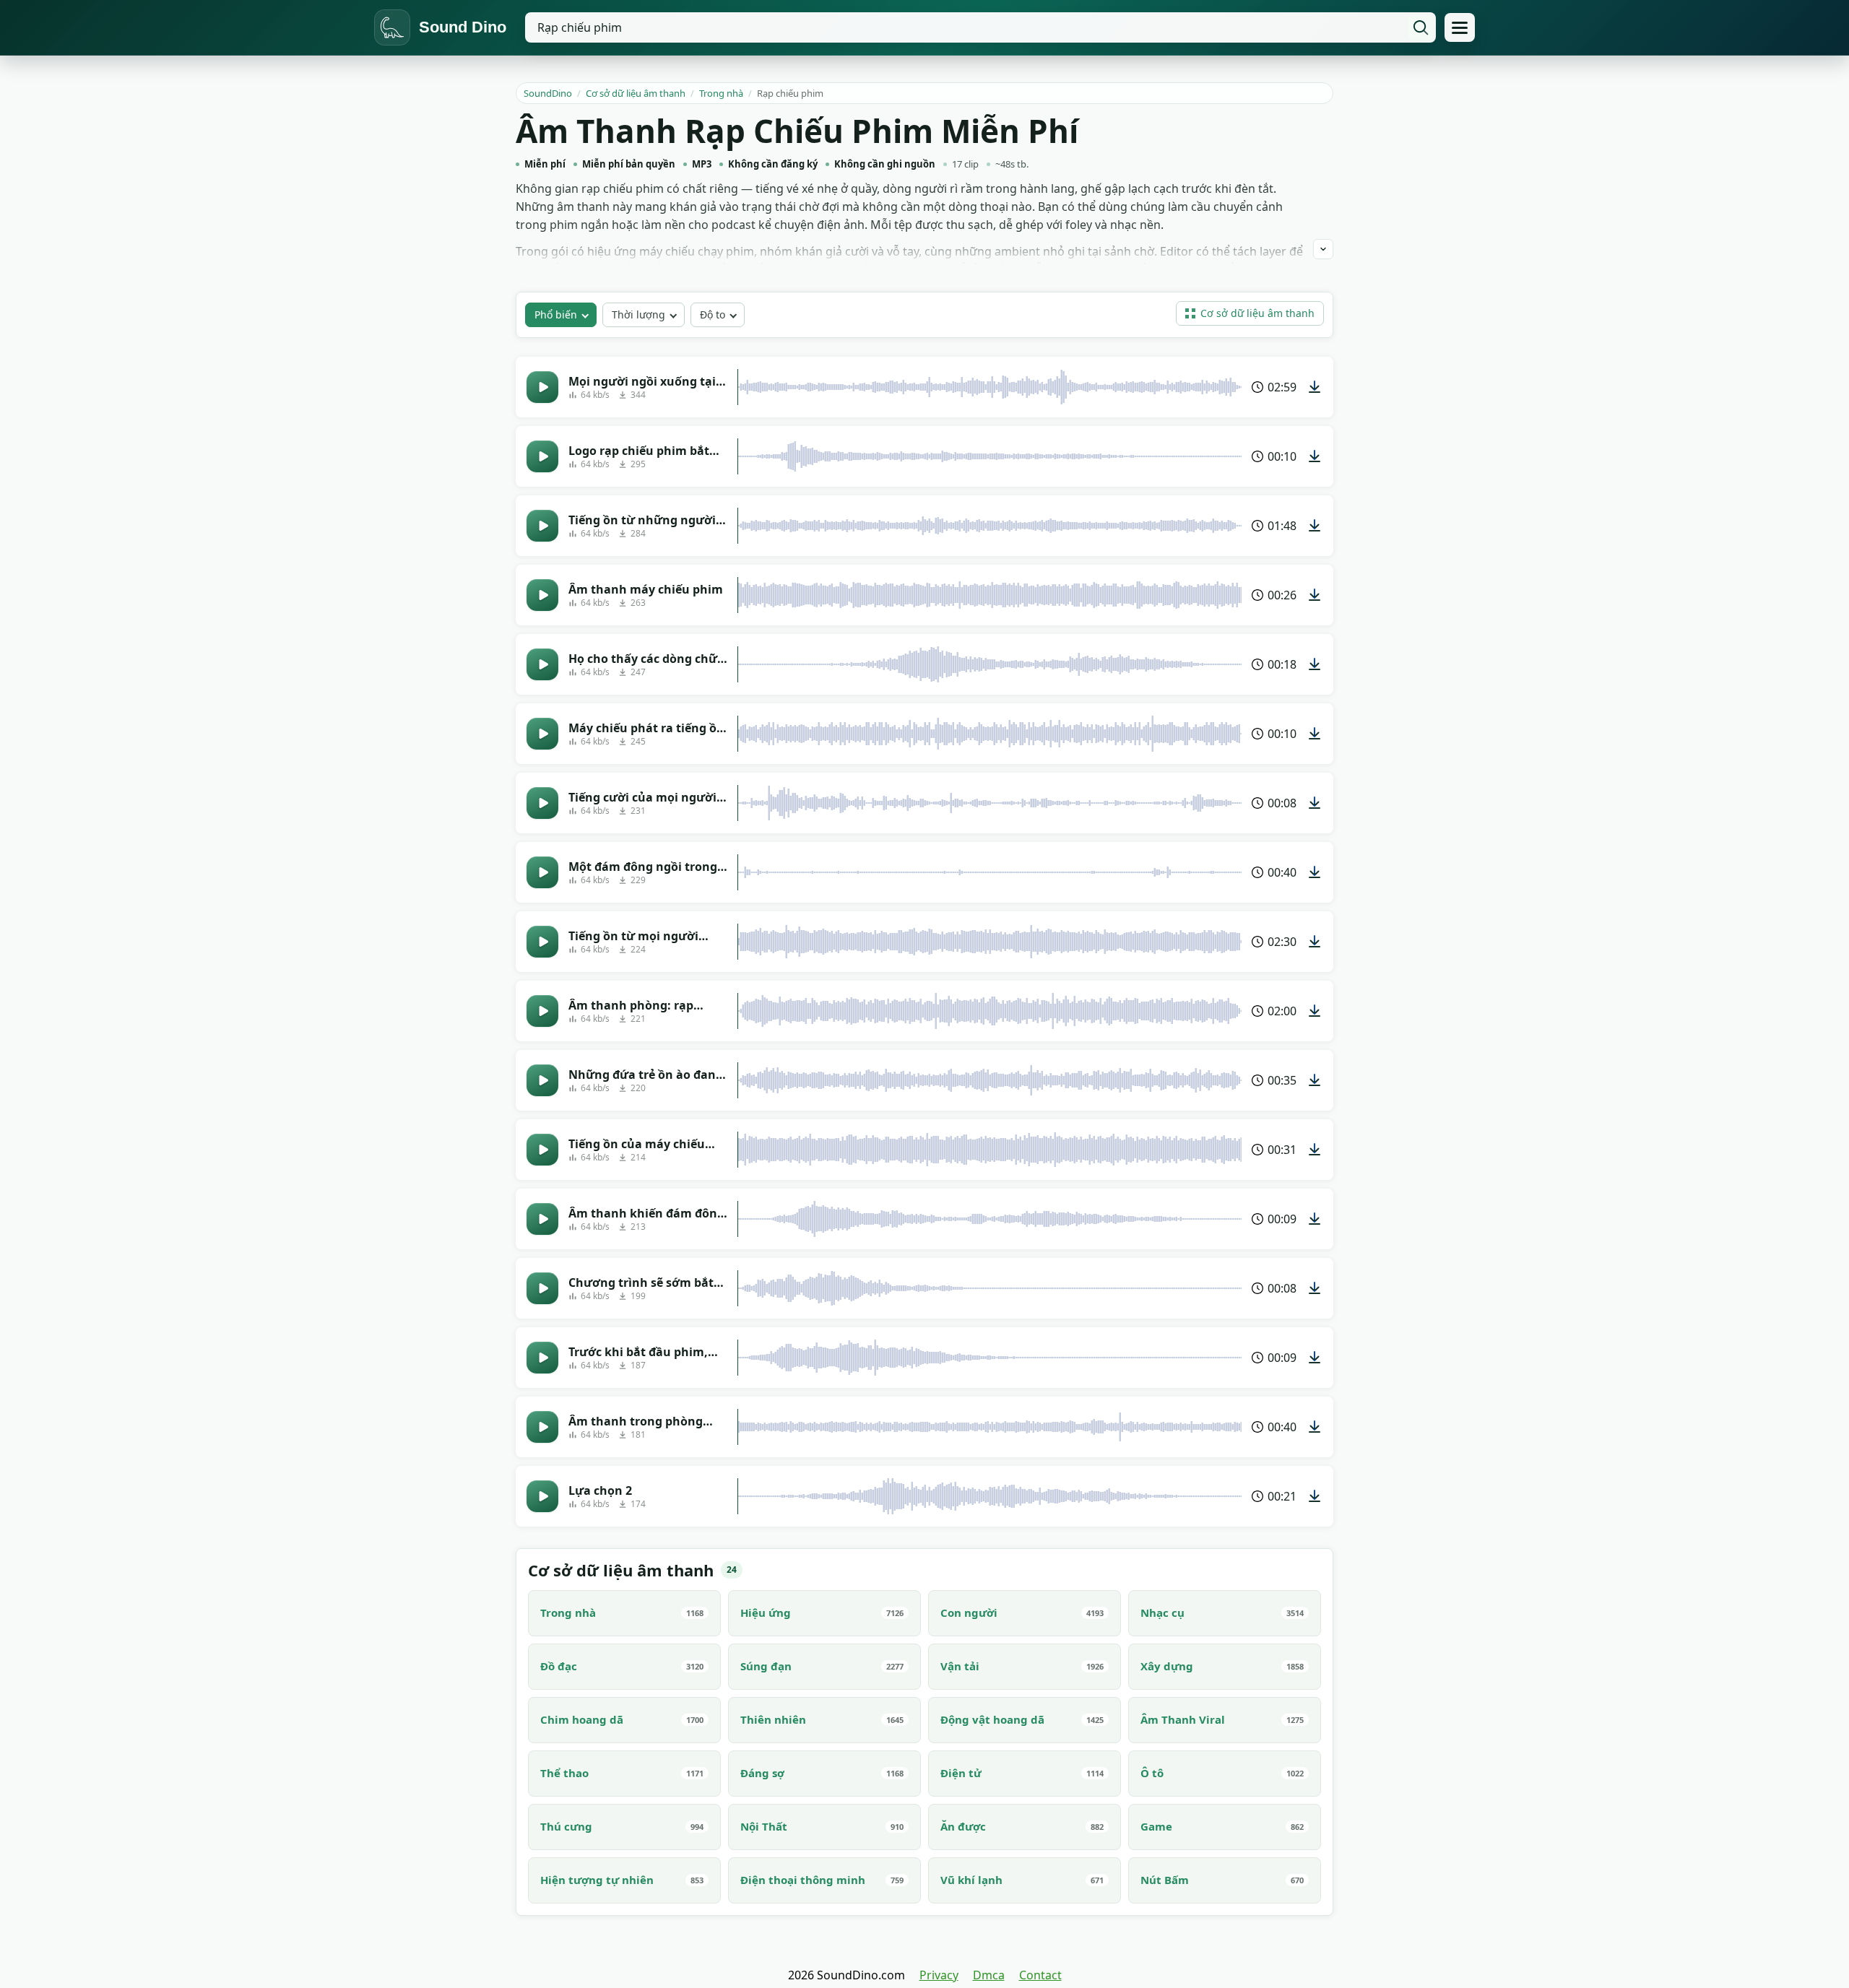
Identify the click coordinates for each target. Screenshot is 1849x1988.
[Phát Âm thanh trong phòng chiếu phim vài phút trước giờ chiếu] (542, 1427)
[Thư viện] (1460, 27)
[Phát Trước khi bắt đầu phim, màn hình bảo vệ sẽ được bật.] (542, 1358)
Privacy (939, 1975)
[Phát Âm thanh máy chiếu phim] (542, 595)
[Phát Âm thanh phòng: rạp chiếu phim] (542, 1011)
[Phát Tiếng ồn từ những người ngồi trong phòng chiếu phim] (542, 526)
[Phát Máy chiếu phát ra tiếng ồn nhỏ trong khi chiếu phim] (542, 734)
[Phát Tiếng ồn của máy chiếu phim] (542, 1150)
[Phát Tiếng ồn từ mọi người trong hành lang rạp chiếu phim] (542, 942)
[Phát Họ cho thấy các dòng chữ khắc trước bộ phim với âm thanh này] (542, 664)
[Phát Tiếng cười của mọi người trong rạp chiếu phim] (542, 803)
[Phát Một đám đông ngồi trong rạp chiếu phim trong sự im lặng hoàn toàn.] (542, 872)
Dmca (989, 1975)
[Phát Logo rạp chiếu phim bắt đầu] (542, 456)
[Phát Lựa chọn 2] (542, 1496)
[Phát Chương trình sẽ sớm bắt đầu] (542, 1288)
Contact (1040, 1975)
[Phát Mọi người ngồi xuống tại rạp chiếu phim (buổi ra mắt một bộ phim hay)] (542, 387)
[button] (1250, 313)
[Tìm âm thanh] (1421, 27)
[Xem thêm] (1323, 249)
